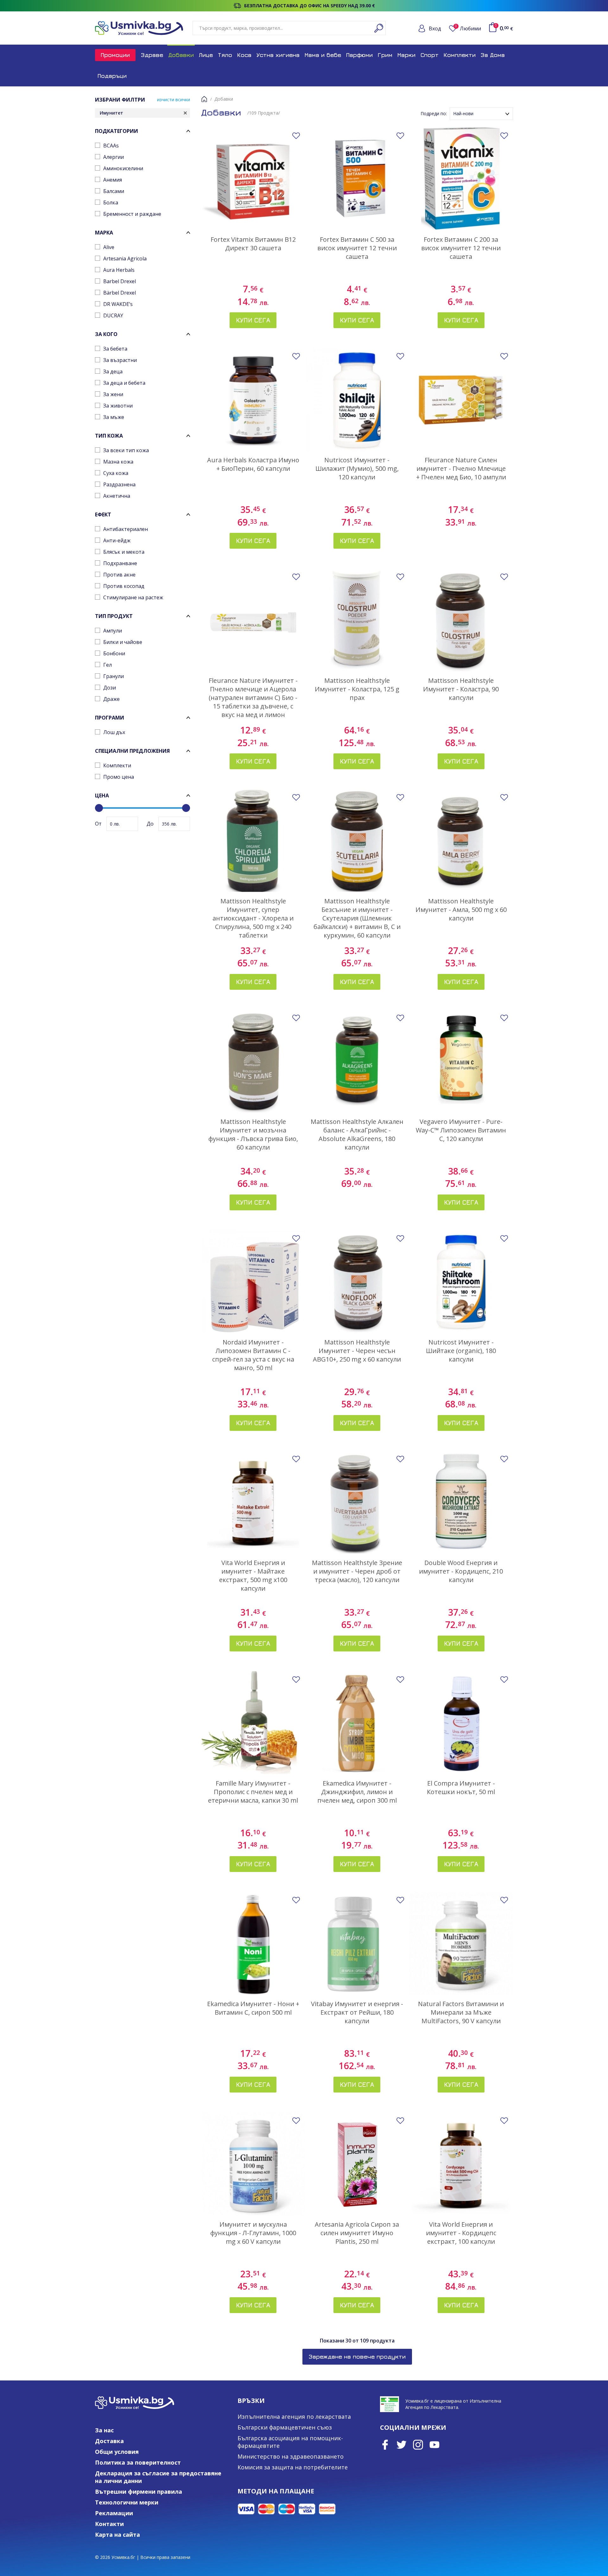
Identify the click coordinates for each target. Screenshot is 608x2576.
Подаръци (112, 76)
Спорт (430, 55)
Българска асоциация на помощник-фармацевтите (290, 2442)
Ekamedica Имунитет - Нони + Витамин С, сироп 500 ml (253, 2008)
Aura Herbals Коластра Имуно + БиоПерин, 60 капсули (253, 464)
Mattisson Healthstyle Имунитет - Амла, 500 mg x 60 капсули (461, 910)
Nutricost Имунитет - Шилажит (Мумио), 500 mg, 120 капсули (357, 468)
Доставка (109, 2441)
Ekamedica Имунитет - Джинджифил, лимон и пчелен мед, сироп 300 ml (357, 1792)
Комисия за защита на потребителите (293, 2467)
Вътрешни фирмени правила (139, 2492)
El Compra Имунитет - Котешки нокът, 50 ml (461, 1787)
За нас (104, 2430)
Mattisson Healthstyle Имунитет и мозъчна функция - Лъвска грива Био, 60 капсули (253, 1134)
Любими (468, 28)
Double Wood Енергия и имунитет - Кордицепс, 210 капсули (461, 1571)
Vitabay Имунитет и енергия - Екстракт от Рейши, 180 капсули (357, 2012)
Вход (435, 28)
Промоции (115, 55)
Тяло (225, 55)
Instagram (418, 2445)
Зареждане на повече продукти (357, 2357)
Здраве (152, 55)
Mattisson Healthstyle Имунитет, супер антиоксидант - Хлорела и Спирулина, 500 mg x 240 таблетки (253, 918)
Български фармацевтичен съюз (285, 2427)
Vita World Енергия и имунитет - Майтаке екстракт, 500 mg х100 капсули (253, 1575)
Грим (385, 55)
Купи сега (253, 320)
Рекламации (114, 2513)
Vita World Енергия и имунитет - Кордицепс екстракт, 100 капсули (461, 2233)
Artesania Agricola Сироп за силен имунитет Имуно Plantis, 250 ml (357, 2233)
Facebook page (385, 2445)
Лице (206, 55)
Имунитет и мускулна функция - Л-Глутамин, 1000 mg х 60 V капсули (253, 2233)
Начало (204, 99)
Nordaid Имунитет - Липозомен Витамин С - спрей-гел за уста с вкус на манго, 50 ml (253, 1355)
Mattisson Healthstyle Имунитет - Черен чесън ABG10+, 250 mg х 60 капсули (357, 1351)
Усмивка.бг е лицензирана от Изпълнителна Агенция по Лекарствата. (453, 2404)
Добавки (181, 55)
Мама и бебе (323, 55)
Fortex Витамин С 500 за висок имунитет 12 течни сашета (357, 248)
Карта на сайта (117, 2535)
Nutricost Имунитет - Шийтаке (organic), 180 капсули (461, 1351)
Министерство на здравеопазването (291, 2456)
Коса (244, 55)
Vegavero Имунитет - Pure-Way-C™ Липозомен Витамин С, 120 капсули (461, 1130)
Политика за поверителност (138, 2462)
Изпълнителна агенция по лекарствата (294, 2417)
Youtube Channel (434, 2445)
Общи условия (117, 2452)
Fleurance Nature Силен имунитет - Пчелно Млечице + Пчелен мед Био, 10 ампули (461, 468)
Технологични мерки (127, 2502)
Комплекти (460, 55)
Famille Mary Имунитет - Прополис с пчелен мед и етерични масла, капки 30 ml (253, 1792)
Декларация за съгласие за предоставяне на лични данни (158, 2477)
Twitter (402, 2445)
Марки (406, 55)
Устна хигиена (278, 55)
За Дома (493, 55)
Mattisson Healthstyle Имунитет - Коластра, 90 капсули (461, 689)
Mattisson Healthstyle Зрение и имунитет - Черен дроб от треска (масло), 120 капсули (357, 1571)
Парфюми (359, 55)
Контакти (109, 2524)
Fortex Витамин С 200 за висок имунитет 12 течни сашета (461, 248)
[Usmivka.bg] (139, 28)
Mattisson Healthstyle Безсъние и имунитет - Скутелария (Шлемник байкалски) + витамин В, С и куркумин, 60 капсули (357, 918)
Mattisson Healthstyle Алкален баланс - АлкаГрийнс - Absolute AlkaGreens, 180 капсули (357, 1134)
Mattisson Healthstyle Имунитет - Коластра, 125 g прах (357, 689)
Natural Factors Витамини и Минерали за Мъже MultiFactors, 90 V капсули (461, 2012)
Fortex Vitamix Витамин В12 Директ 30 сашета (253, 244)
